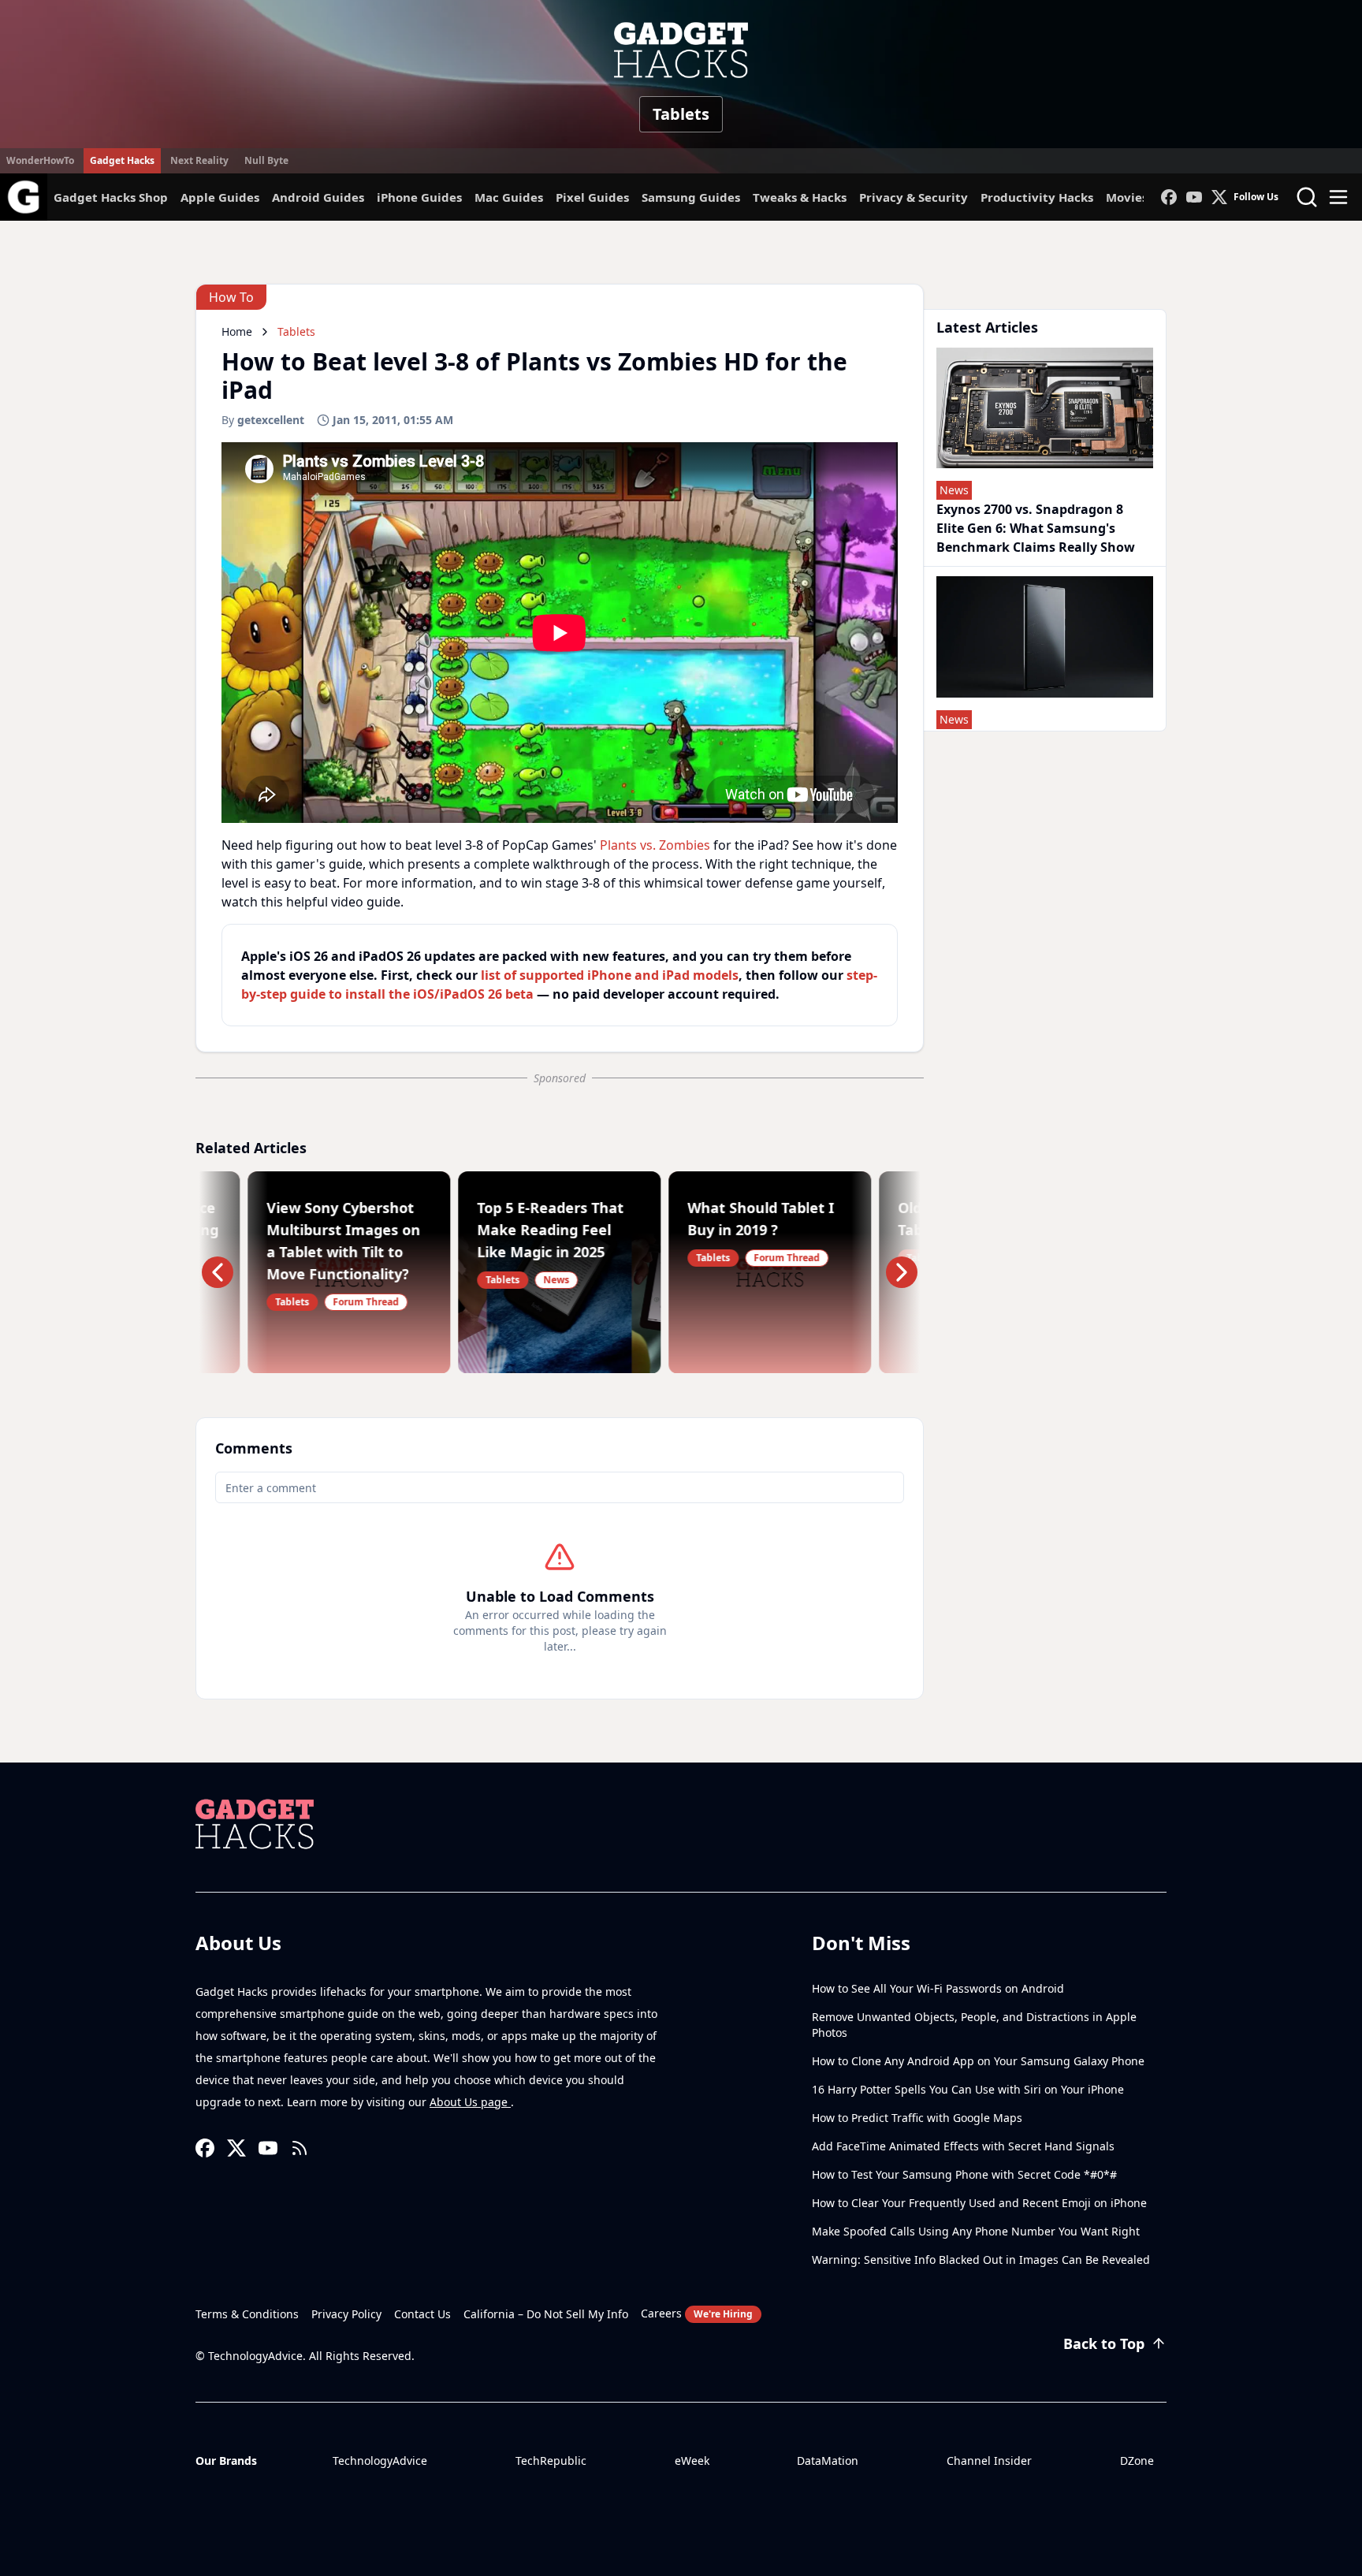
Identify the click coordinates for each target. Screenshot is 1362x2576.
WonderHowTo (40, 160)
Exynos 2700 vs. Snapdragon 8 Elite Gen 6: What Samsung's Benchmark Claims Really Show (1036, 528)
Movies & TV (1142, 197)
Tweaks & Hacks (800, 197)
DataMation (828, 2461)
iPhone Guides (419, 197)
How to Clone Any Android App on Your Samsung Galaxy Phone (978, 2061)
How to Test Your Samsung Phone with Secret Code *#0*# (964, 2174)
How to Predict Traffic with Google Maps (917, 2118)
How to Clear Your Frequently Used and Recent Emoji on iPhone (979, 2203)
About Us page (470, 2102)
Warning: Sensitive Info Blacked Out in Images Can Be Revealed (981, 2260)
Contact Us (422, 2314)
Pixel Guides (592, 197)
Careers (697, 2313)
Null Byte (266, 160)
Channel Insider (989, 2461)
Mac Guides (509, 197)
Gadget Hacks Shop (111, 197)
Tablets (681, 114)
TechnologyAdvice (380, 2461)
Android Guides (318, 197)
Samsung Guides (691, 197)
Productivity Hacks (1037, 197)
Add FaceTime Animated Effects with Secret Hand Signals (963, 2146)
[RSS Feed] (300, 2148)
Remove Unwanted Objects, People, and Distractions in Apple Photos (974, 2025)
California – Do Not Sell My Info (546, 2314)
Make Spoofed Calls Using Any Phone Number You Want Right (976, 2231)
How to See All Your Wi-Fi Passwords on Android (938, 1988)
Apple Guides (220, 197)
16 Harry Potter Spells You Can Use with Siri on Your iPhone (968, 2089)
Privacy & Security (914, 197)
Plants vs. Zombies (655, 845)
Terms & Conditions (247, 2314)
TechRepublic (551, 2461)
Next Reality (199, 160)
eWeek (692, 2461)
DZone (1137, 2461)
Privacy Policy (346, 2314)
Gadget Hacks (122, 160)
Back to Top (1104, 2343)
